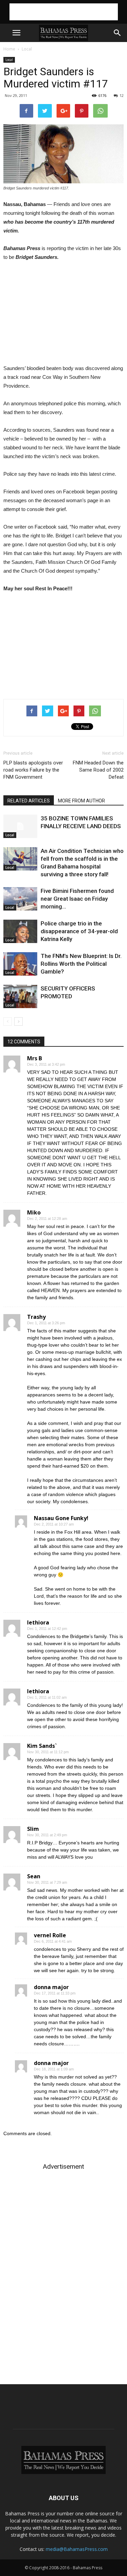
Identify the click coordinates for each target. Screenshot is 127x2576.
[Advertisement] (64, 12)
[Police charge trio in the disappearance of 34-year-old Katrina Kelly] (20, 931)
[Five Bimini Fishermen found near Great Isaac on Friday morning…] (20, 899)
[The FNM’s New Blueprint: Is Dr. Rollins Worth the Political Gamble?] (20, 964)
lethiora (38, 1622)
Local (27, 49)
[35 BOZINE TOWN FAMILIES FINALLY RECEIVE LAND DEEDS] (20, 826)
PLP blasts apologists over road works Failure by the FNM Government (33, 770)
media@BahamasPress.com (77, 2549)
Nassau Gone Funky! (61, 1518)
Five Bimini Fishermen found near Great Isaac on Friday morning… (77, 899)
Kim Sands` (42, 1746)
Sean (34, 1876)
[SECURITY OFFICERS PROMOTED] (20, 996)
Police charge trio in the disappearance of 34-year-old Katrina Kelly (79, 931)
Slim (33, 1829)
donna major (51, 1987)
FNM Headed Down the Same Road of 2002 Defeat (98, 770)
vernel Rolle (50, 1935)
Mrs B (35, 1058)
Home (9, 49)
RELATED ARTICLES (29, 801)
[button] (118, 33)
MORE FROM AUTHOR (81, 801)
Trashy (36, 1317)
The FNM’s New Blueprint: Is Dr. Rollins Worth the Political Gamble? (81, 964)
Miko (34, 1212)
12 (122, 95)
